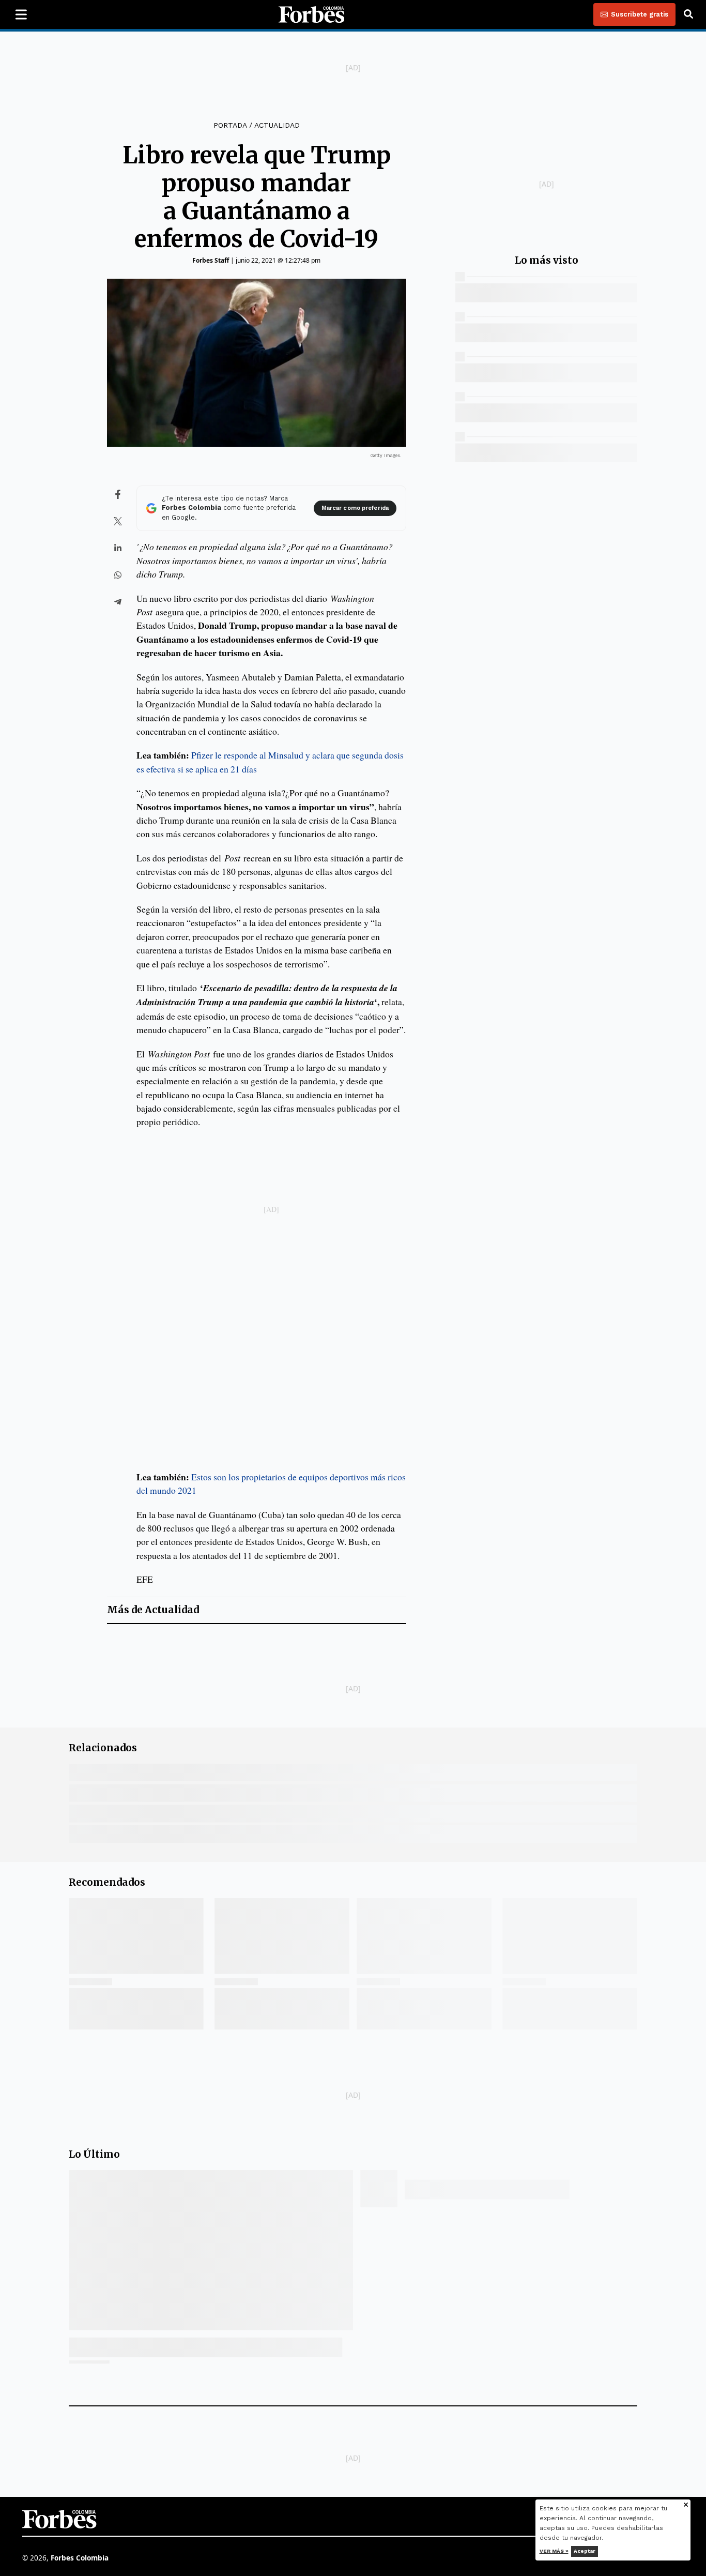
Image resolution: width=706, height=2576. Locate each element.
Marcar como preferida (355, 508)
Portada (230, 125)
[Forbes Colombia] (312, 14)
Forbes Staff (211, 260)
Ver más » (554, 2551)
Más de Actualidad (153, 1610)
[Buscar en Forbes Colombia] (688, 14)
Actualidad (277, 125)
